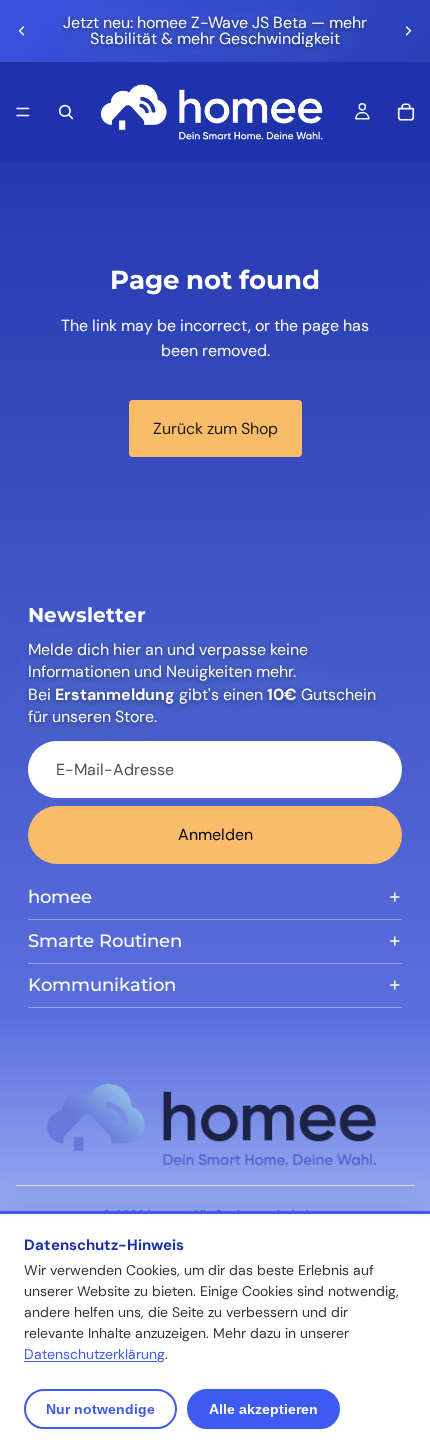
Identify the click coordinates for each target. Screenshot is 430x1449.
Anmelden (215, 834)
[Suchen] (66, 112)
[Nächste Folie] (408, 31)
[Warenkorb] (406, 112)
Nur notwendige (100, 1409)
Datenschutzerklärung (94, 1354)
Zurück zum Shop (215, 428)
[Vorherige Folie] (22, 31)
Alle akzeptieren (263, 1409)
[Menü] (23, 112)
